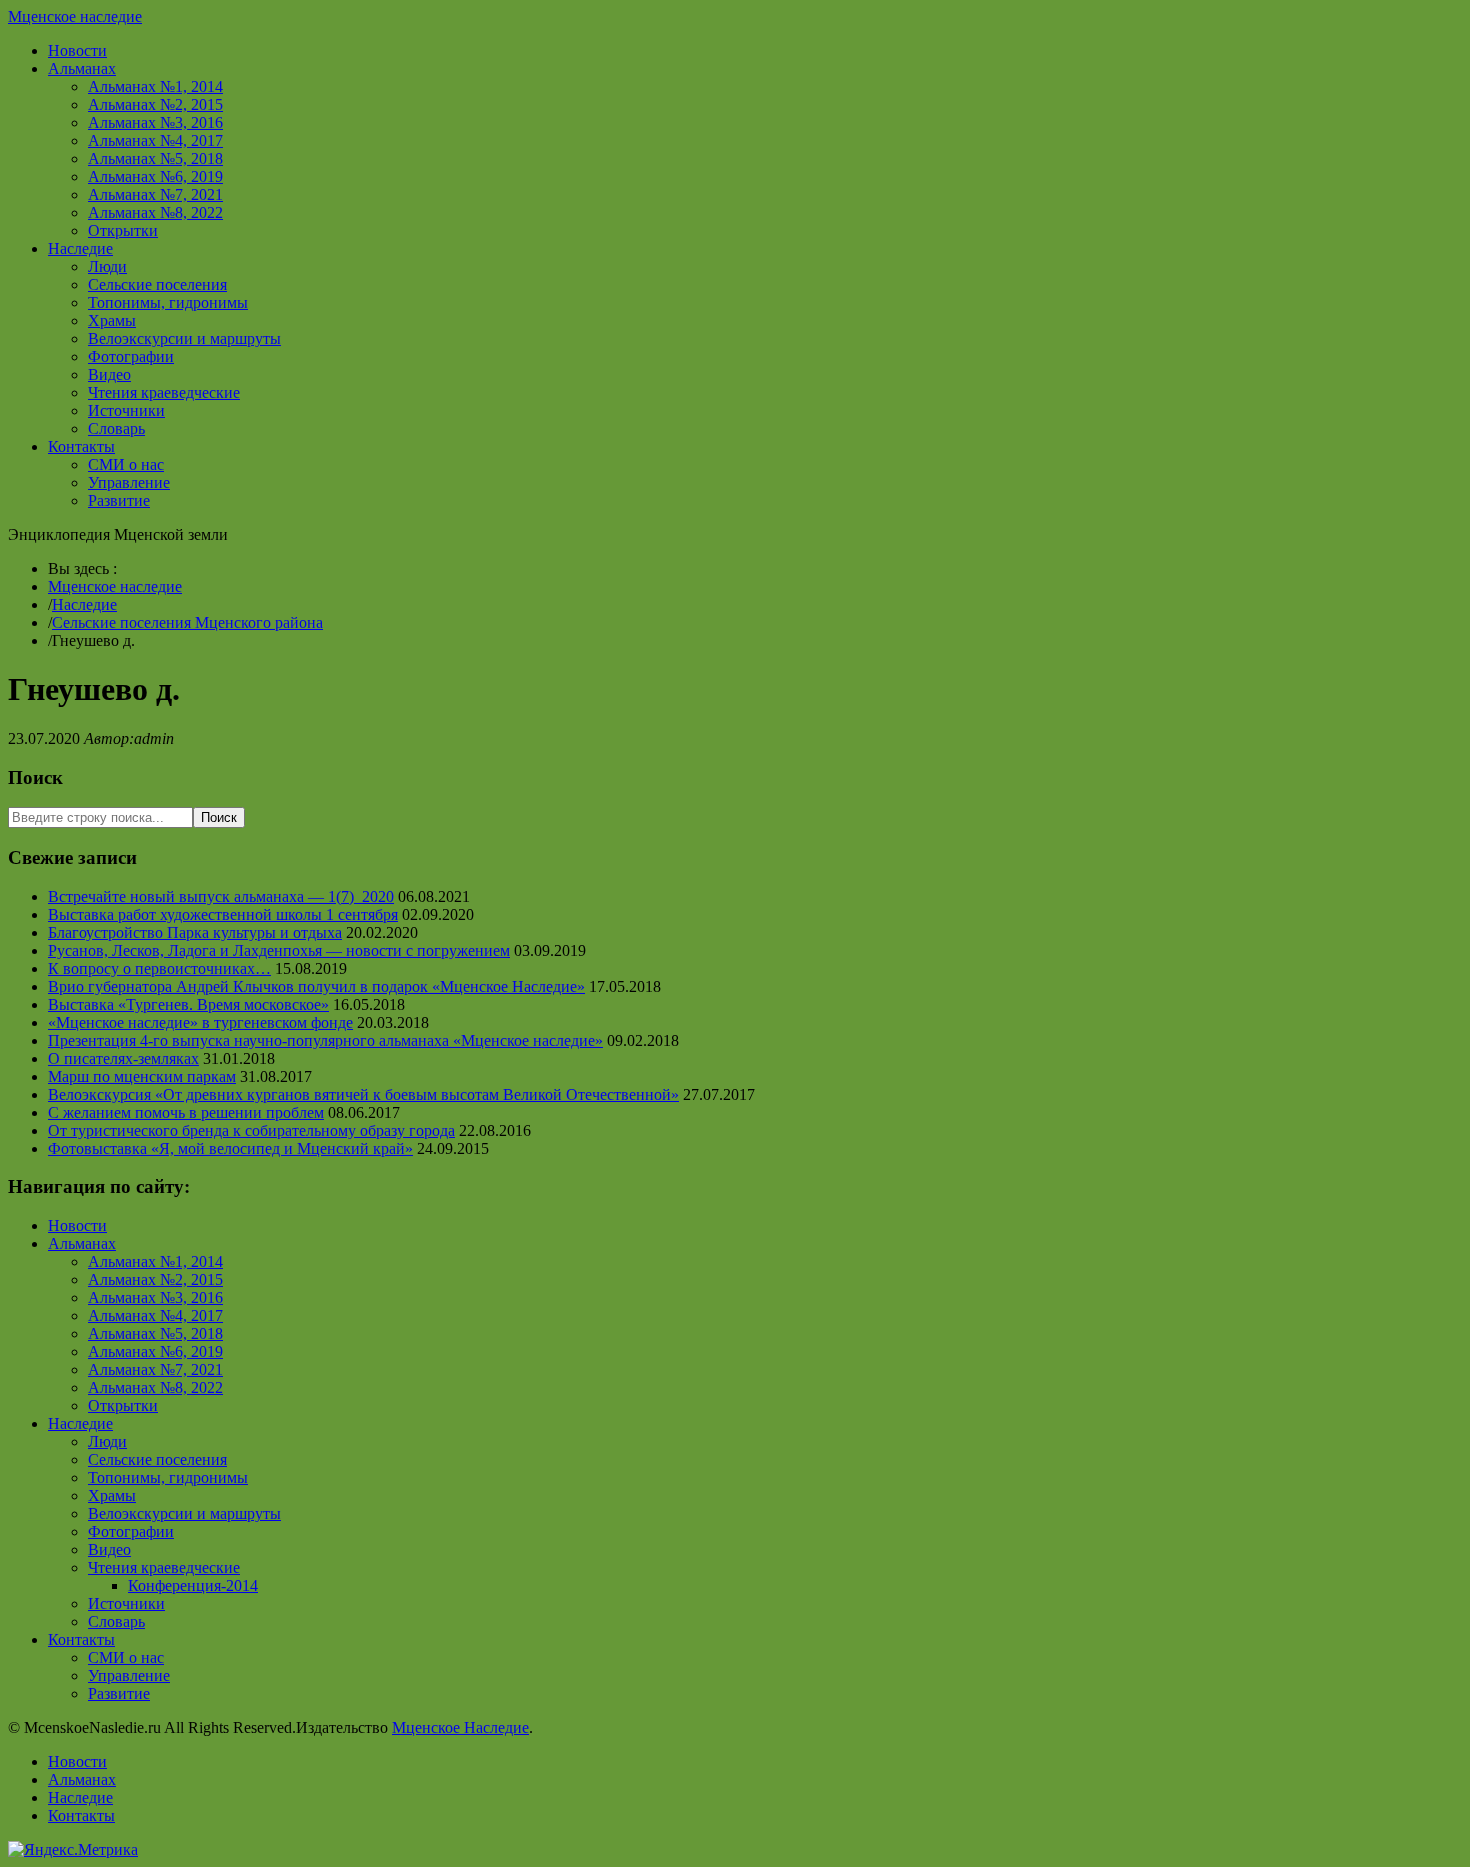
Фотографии (131, 356)
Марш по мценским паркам (142, 1076)
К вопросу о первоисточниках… (159, 968)
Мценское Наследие (460, 1727)
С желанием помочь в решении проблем (186, 1112)
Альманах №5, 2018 (155, 158)
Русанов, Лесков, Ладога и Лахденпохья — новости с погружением (279, 950)
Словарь (116, 428)
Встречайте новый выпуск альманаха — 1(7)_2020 (221, 896)
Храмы (112, 320)
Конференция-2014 (193, 1585)
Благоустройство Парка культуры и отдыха (195, 932)
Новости (77, 50)
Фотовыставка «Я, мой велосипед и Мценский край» (230, 1148)
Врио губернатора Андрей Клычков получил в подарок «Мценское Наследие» (316, 986)
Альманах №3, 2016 (155, 122)
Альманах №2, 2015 (155, 104)
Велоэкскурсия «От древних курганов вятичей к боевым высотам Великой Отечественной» (363, 1094)
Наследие (80, 248)
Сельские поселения (157, 284)
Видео (109, 374)
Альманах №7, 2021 (155, 194)
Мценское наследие (75, 16)
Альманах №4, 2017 (155, 140)
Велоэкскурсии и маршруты (184, 338)
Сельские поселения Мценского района (187, 622)
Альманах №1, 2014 (155, 86)
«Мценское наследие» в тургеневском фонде (200, 1022)
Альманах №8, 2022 (155, 212)
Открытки (123, 230)
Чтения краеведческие (164, 392)
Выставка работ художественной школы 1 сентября (223, 914)
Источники (126, 410)
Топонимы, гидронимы (168, 302)
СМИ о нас (126, 464)
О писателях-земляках (123, 1058)
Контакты (81, 446)
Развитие (119, 500)
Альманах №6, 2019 (155, 176)
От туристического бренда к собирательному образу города (251, 1130)
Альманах (82, 68)
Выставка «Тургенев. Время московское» (188, 1004)
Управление (129, 482)
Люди (107, 266)
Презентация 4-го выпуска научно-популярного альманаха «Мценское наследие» (325, 1040)
